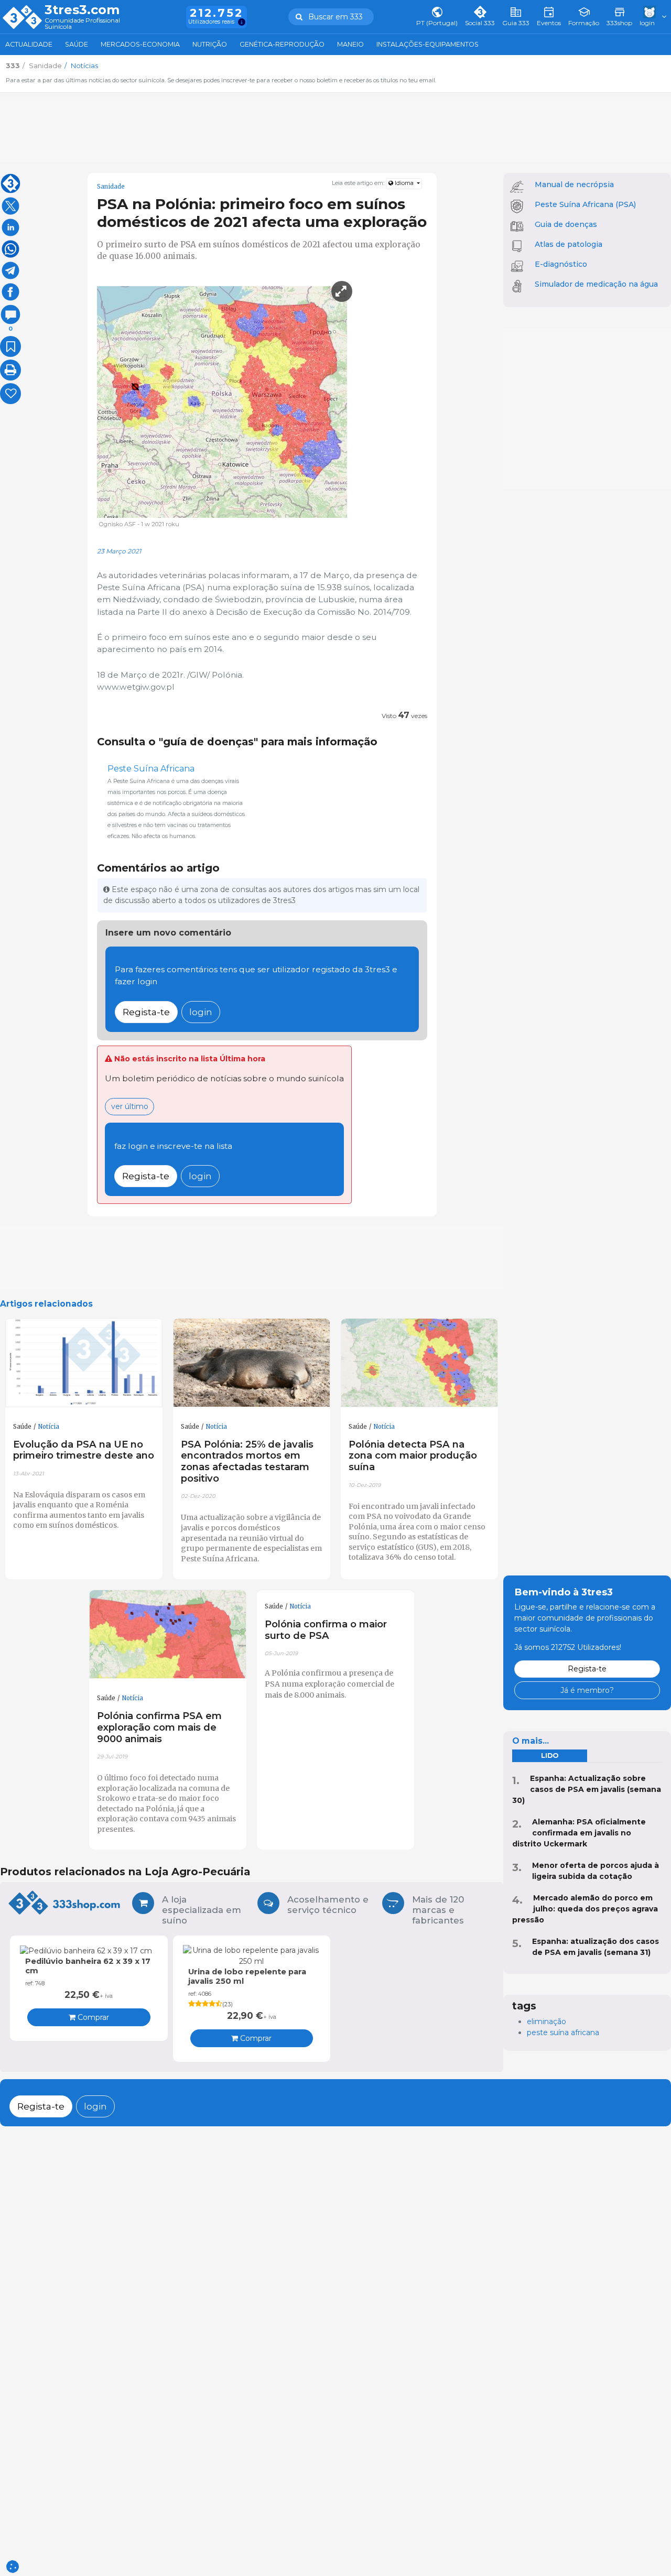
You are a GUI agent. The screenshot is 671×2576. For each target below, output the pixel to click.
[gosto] (10, 394)
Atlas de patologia (569, 244)
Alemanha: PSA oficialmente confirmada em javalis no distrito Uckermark (579, 1833)
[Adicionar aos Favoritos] (10, 346)
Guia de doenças (566, 224)
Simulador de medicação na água (596, 284)
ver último (130, 1106)
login (201, 1012)
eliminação (546, 2021)
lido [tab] (550, 1756)
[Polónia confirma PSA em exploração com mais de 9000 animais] (168, 1634)
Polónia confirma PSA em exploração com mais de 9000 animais (159, 1727)
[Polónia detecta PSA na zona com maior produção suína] (419, 1363)
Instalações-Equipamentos (428, 44)
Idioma (404, 183)
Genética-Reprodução (282, 44)
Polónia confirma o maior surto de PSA (326, 1630)
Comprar (92, 2017)
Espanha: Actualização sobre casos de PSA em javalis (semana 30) (587, 1789)
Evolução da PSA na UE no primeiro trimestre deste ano (84, 1450)
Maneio (350, 44)
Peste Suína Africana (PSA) (585, 204)
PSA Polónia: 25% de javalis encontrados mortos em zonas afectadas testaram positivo (247, 1461)
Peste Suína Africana (151, 769)
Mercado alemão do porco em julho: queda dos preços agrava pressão (585, 1909)
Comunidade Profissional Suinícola (82, 24)
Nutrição (210, 44)
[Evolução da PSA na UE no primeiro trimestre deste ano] (84, 1363)
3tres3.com (82, 10)
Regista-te (146, 1012)
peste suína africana (563, 2032)
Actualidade (29, 44)
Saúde (77, 44)
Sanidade (111, 187)
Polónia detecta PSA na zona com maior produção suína (413, 1456)
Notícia (48, 1427)
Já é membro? (587, 1690)
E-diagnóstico (561, 264)
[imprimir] (10, 370)
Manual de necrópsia (574, 184)
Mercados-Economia (140, 44)
